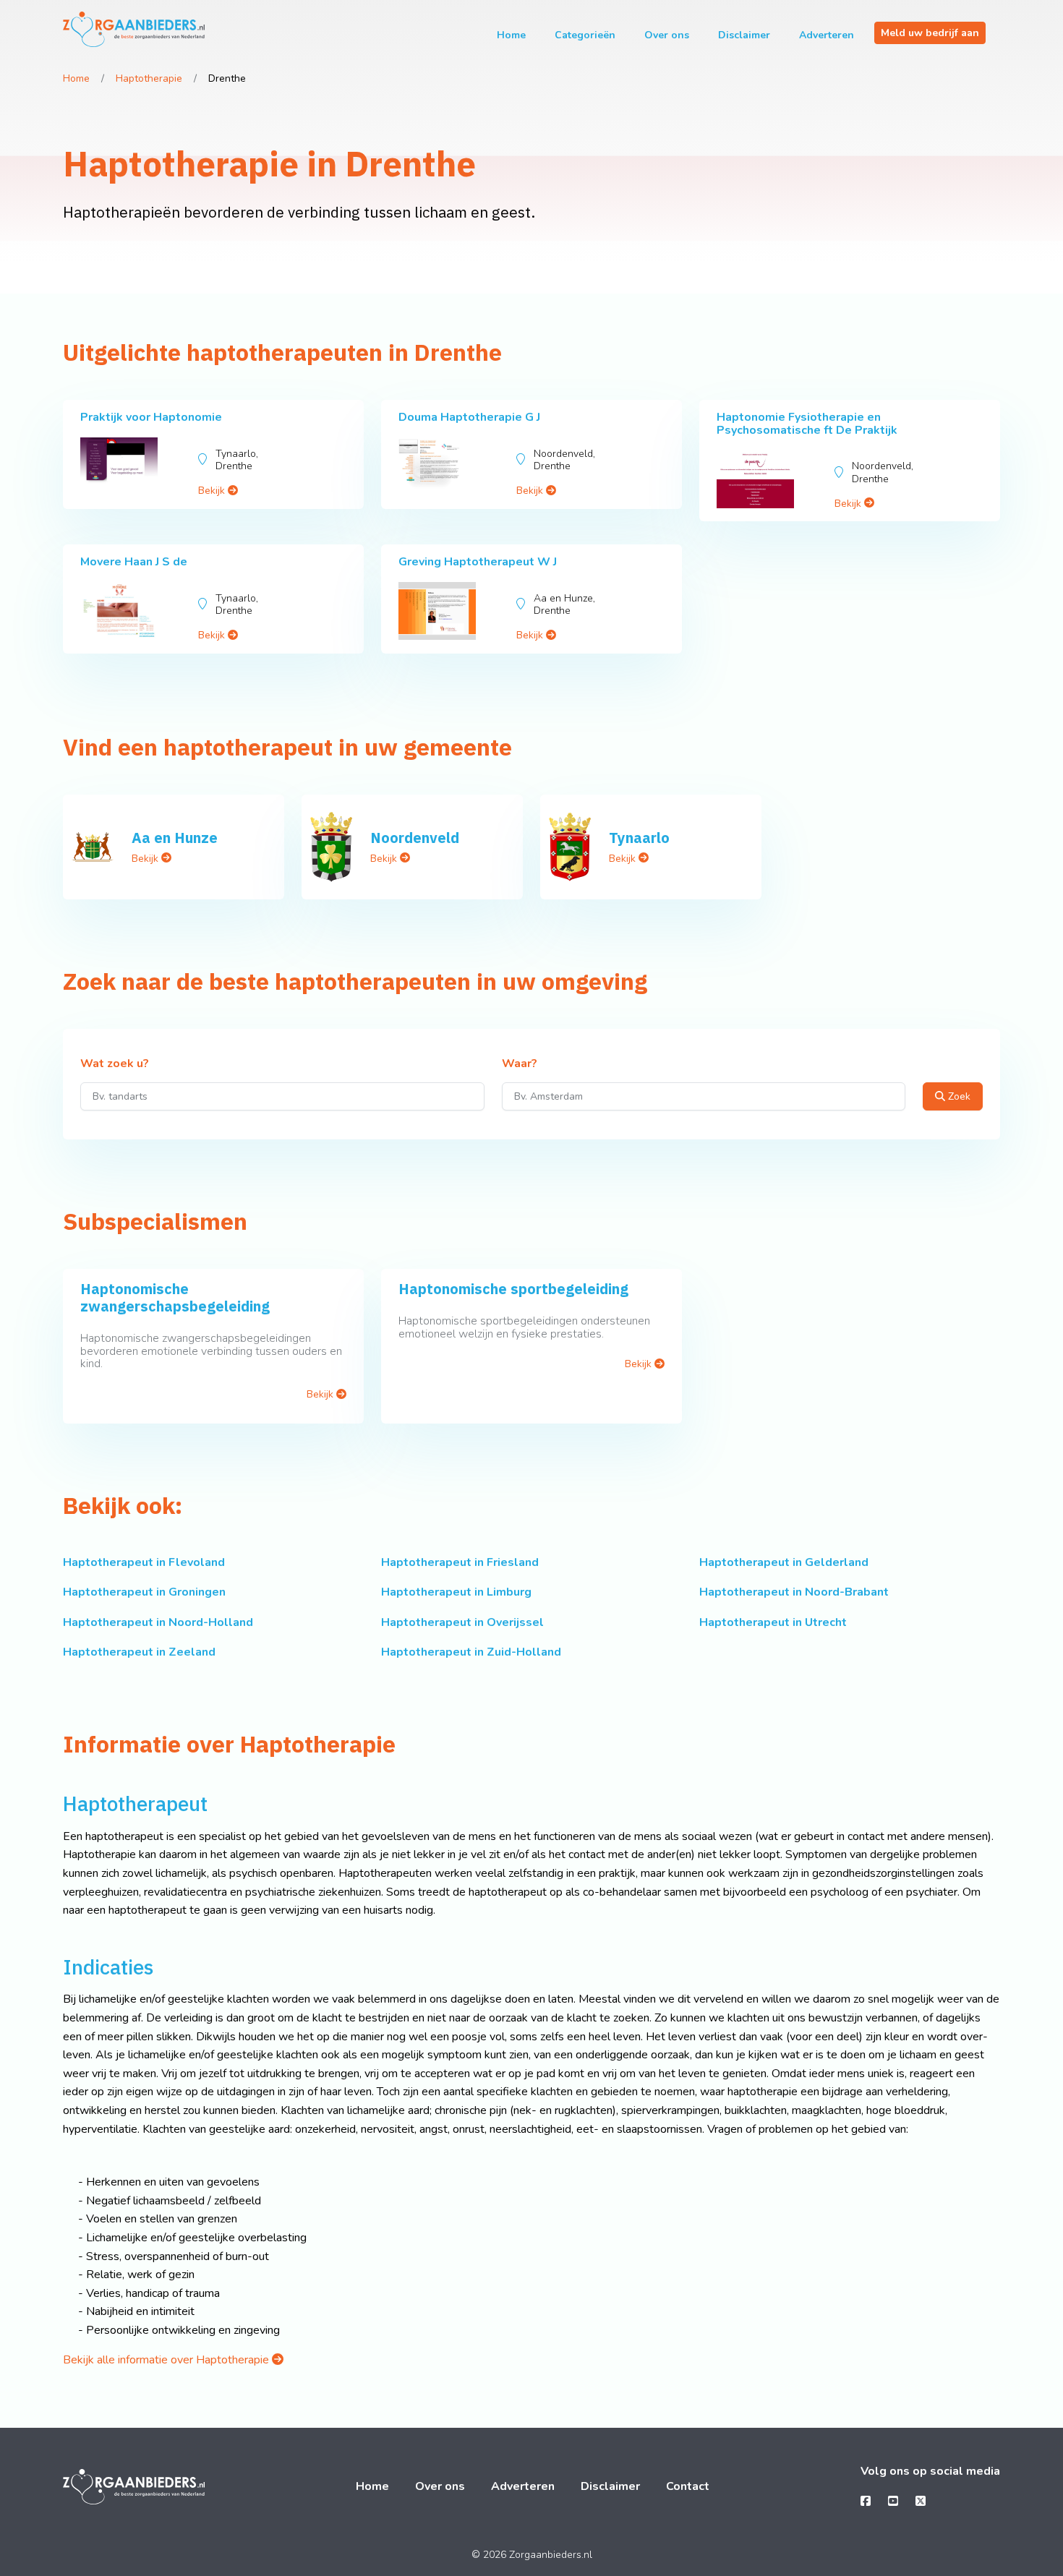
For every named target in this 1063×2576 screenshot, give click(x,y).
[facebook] (866, 2502)
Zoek (958, 1096)
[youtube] (893, 2502)
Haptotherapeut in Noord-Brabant (794, 1592)
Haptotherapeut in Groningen (144, 1592)
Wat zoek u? (115, 1064)
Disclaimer (744, 35)
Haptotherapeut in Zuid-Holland (471, 1652)
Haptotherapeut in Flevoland (144, 1562)
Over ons (667, 35)
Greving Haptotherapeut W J (478, 562)
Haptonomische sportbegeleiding (513, 1289)
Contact (688, 2486)
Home (511, 35)
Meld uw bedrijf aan (930, 33)
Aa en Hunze (175, 838)
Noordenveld (415, 838)
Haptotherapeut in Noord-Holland (158, 1622)
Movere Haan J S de (134, 562)
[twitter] (921, 2502)
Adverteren (827, 35)
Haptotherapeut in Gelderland (784, 1562)
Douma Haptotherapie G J (469, 417)
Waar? (520, 1064)
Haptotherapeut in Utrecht (773, 1622)
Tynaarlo (639, 838)
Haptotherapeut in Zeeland (139, 1652)
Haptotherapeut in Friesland (460, 1562)
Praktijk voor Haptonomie (151, 417)
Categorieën (585, 35)
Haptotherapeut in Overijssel (462, 1622)
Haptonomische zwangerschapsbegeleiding (175, 1297)
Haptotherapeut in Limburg (456, 1592)
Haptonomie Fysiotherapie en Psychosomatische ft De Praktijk (807, 424)
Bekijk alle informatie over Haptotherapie (167, 2360)
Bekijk (213, 491)
